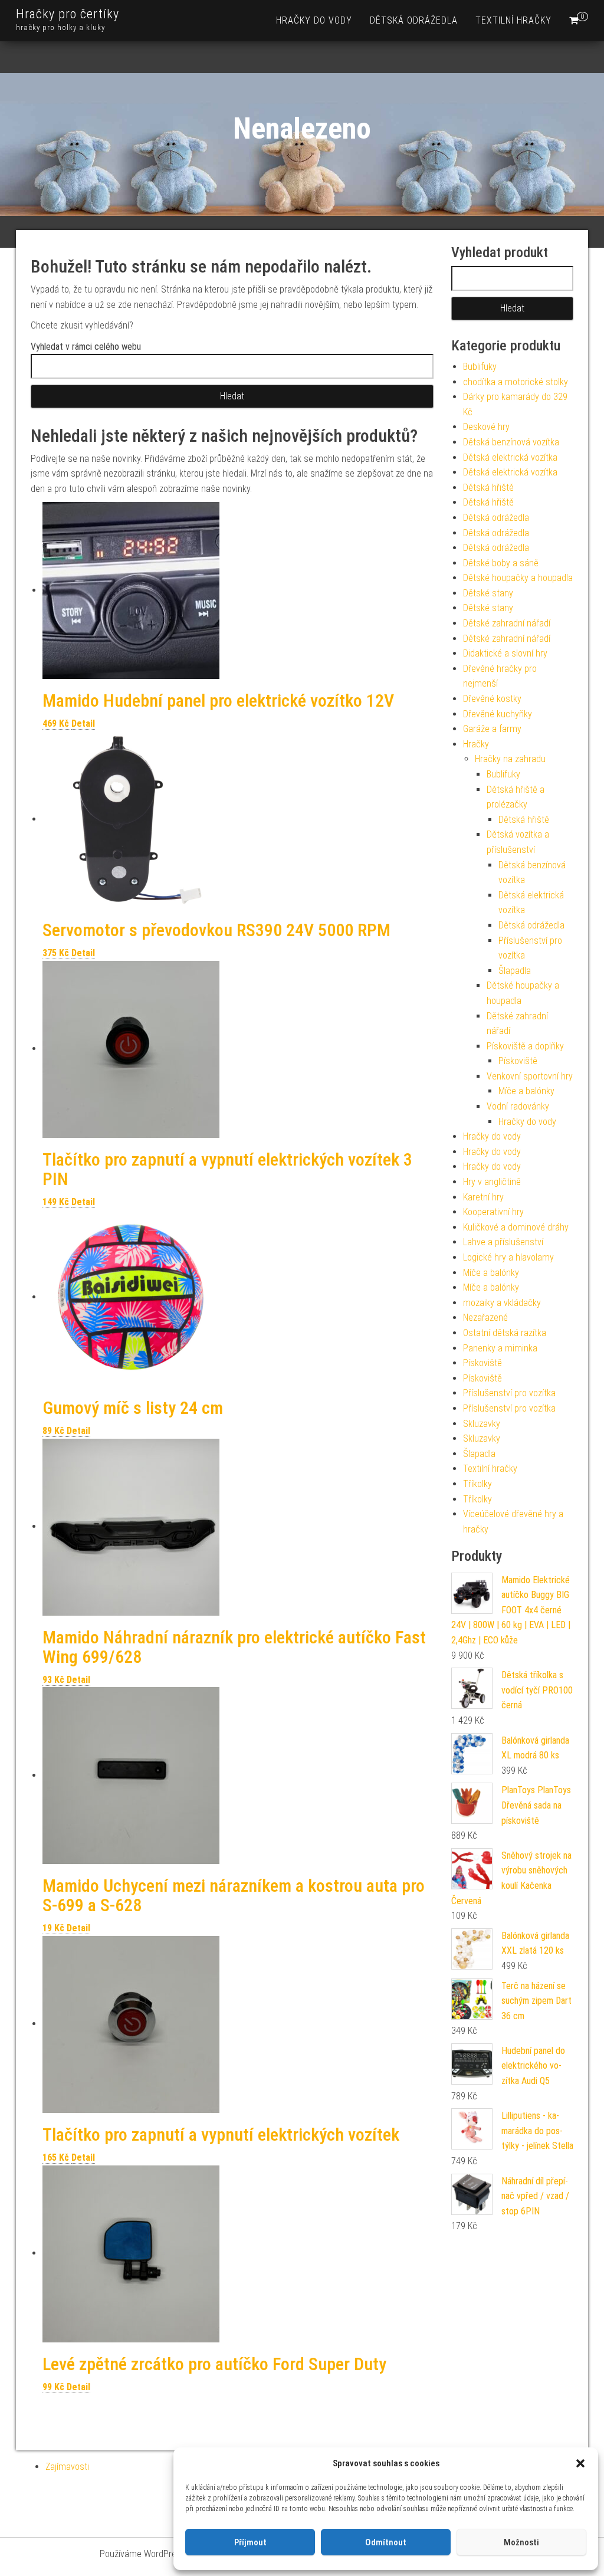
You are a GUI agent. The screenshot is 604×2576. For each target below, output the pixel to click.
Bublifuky (480, 367)
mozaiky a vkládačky (502, 1303)
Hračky (476, 744)
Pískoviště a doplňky (525, 1046)
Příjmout (250, 2542)
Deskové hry (486, 427)
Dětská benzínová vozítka (511, 442)
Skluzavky (482, 1424)
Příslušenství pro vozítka (509, 1393)
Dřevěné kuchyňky (498, 714)
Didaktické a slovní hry (505, 653)
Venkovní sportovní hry (530, 1076)
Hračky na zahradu (510, 759)
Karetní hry (483, 1197)
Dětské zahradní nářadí (507, 623)
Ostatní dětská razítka (505, 1333)
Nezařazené (485, 1317)
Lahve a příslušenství (503, 1242)
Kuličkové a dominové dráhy (516, 1227)
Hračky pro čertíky (68, 14)
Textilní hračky (513, 20)
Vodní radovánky (518, 1106)
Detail (83, 723)
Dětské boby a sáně (501, 563)
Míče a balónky (526, 1091)
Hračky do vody (314, 20)
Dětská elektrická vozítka (510, 457)
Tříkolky (477, 1484)
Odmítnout (386, 2542)
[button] (580, 2463)
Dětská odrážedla (414, 20)
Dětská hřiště (488, 488)
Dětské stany (488, 593)
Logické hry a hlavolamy (508, 1257)
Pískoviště (518, 1061)
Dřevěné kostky (492, 699)
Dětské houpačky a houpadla (518, 578)
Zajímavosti (67, 2467)
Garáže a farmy (492, 729)
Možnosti (521, 2542)
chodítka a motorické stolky (516, 382)
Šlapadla (515, 971)
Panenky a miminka (500, 1348)
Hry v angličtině (492, 1182)
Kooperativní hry (493, 1212)
